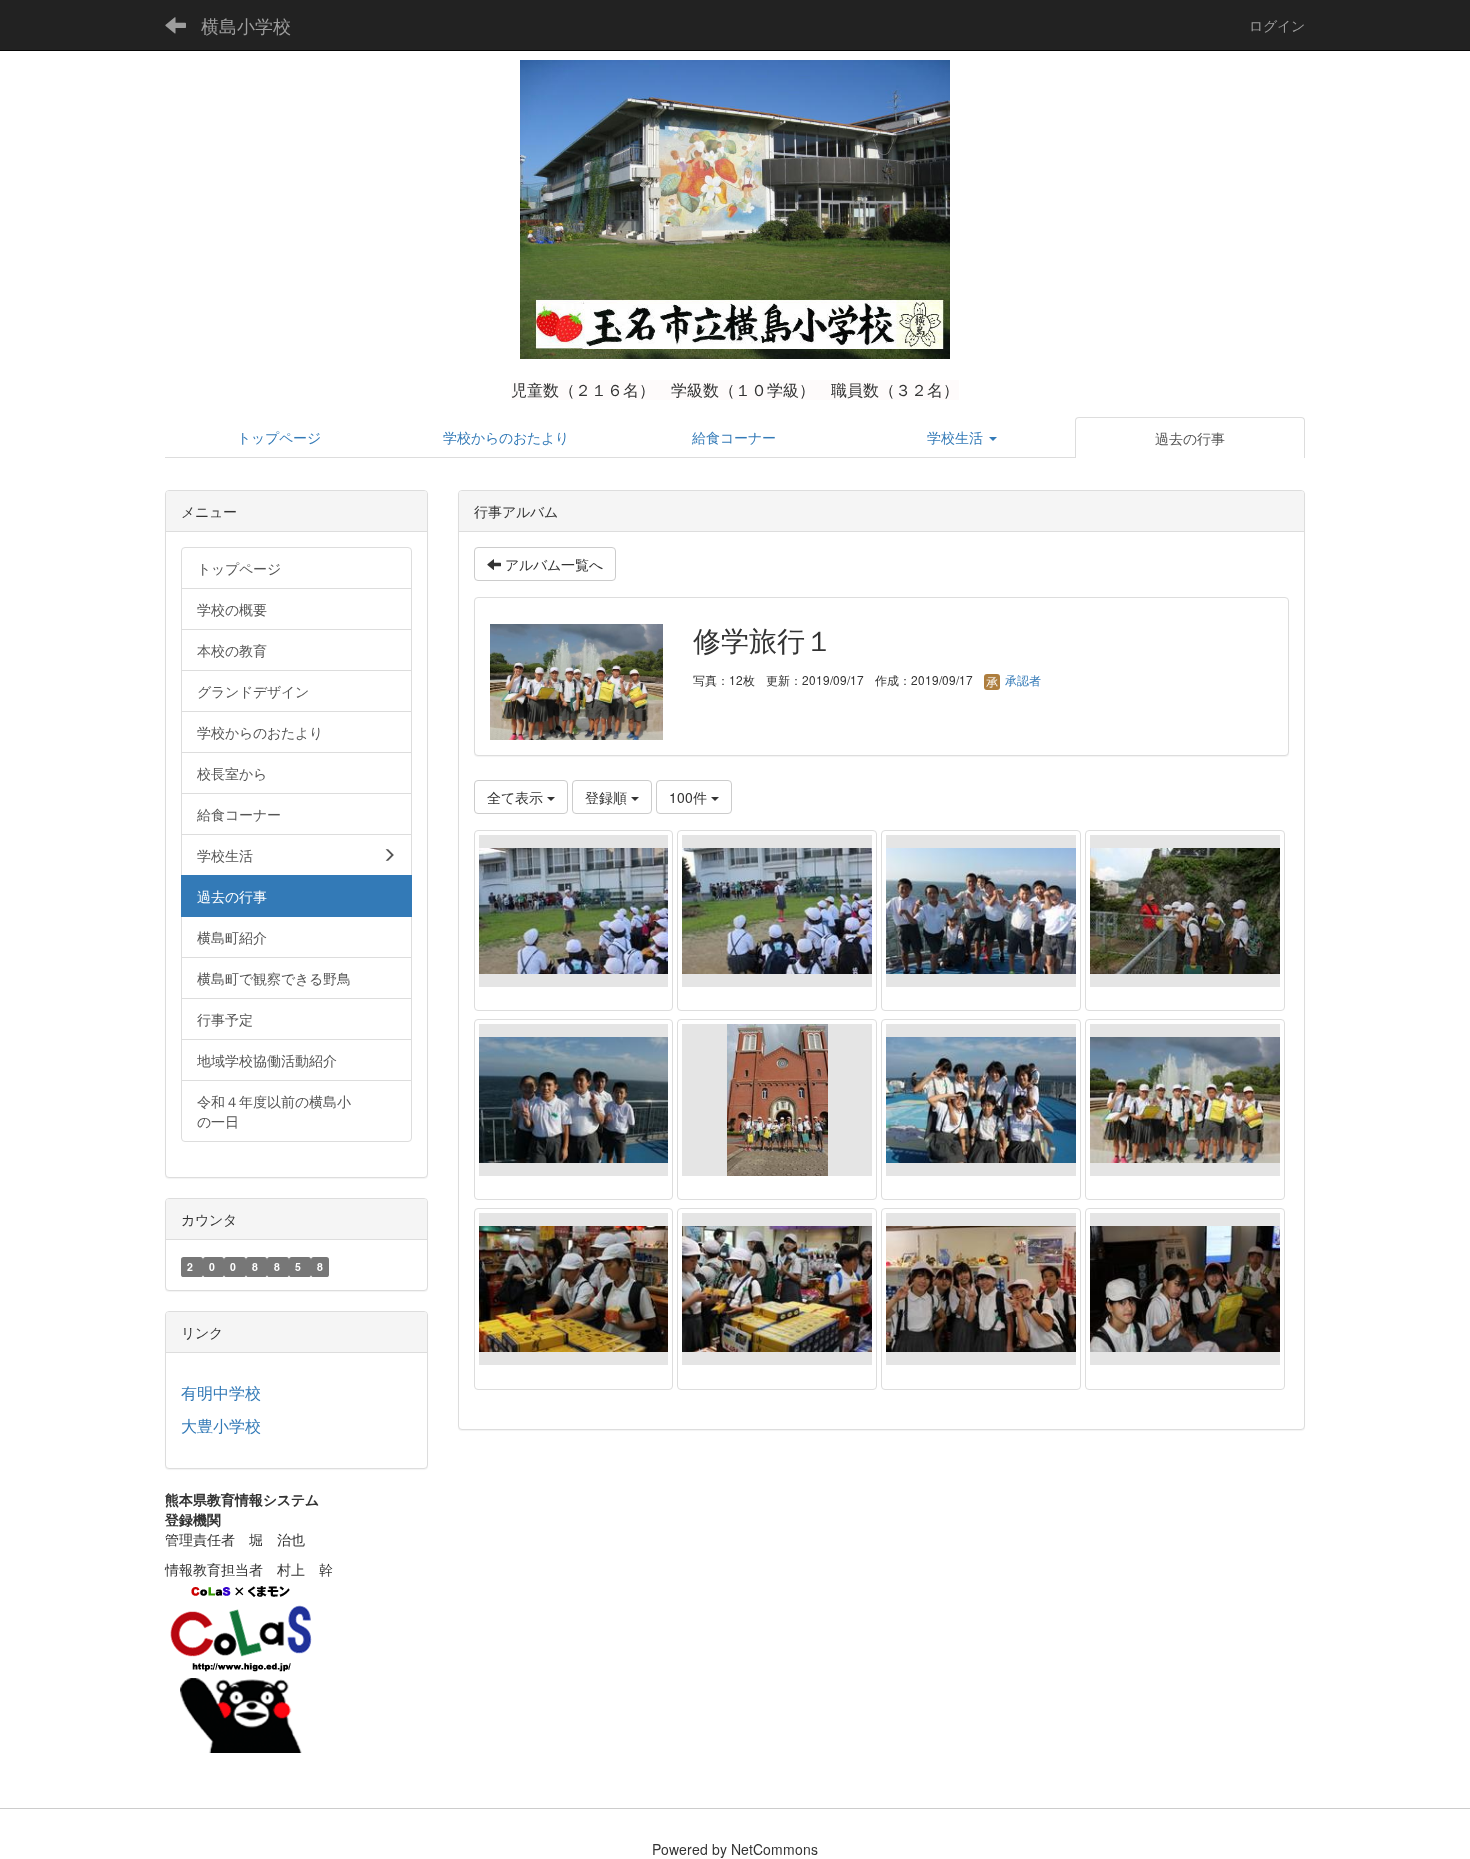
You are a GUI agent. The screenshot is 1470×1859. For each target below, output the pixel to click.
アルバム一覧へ (552, 564)
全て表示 (517, 797)
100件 (690, 797)
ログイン (1277, 25)
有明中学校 (221, 1392)
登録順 (608, 797)
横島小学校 (246, 25)
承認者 (1021, 679)
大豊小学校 (221, 1425)
